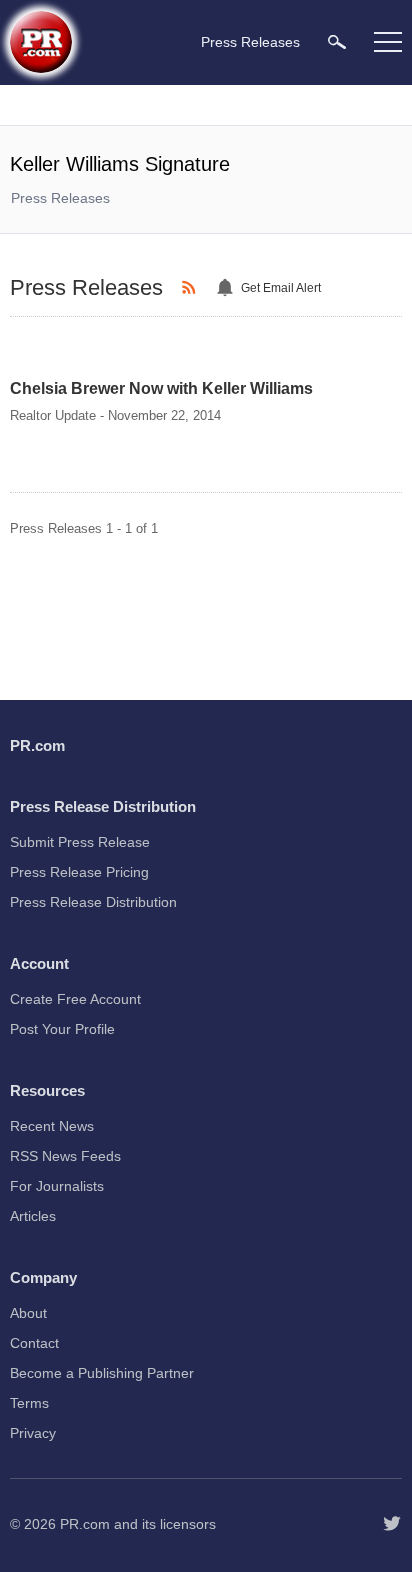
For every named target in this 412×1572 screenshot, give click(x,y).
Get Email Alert (281, 288)
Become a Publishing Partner (102, 1373)
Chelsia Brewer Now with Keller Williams (161, 388)
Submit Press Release (80, 842)
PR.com (85, 1524)
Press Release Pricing (79, 872)
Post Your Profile (62, 1029)
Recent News (52, 1126)
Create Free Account (75, 999)
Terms (29, 1403)
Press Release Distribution (93, 902)
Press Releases (60, 198)
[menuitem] (337, 41)
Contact (34, 1343)
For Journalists (57, 1186)
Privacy (33, 1433)
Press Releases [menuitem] (250, 42)
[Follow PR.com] (392, 1524)
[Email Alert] (228, 288)
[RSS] (192, 288)
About (28, 1313)
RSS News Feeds (65, 1156)
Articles (33, 1216)
